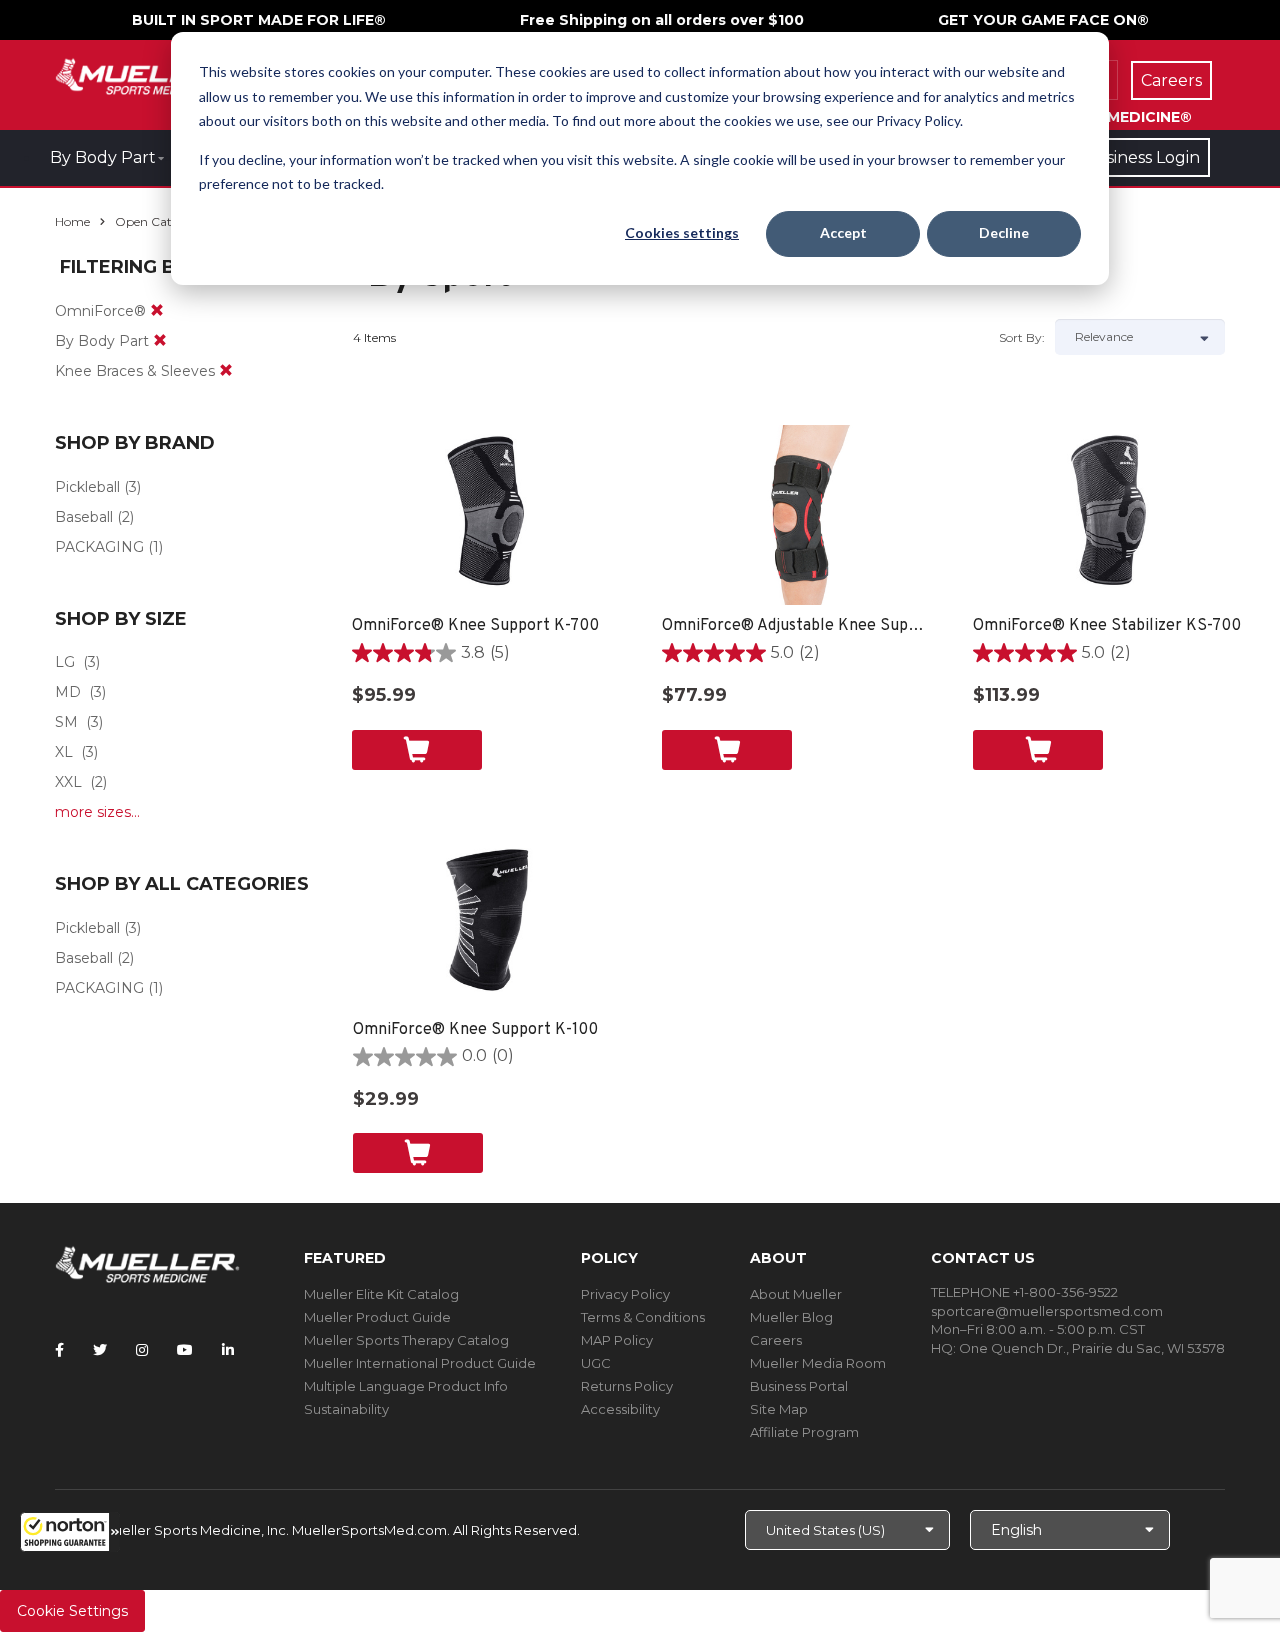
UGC (596, 1363)
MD (68, 692)
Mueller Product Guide (377, 1317)
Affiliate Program (804, 1432)
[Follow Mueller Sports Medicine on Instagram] (142, 1350)
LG (65, 662)
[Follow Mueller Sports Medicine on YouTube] (185, 1350)
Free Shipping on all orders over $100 (662, 20)
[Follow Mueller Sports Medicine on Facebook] (59, 1350)
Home (72, 221)
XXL (68, 782)
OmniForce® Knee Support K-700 (475, 626)
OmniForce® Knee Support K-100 (475, 1030)
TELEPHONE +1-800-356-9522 (1024, 1292)
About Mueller (796, 1294)
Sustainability (346, 1409)
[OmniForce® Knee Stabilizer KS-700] (1108, 515)
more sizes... (97, 812)
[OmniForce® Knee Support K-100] (488, 919)
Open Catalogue (163, 221)
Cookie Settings (72, 1611)
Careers (776, 1340)
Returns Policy (627, 1386)
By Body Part (103, 157)
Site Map (779, 1409)
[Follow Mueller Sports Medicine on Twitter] (100, 1350)
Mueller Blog (791, 1317)
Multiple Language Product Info (406, 1386)
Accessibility (620, 1409)
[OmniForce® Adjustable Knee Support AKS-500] (797, 515)
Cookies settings (682, 232)
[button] (70, 1532)
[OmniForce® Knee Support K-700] (487, 515)
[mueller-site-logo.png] (147, 74)
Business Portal (799, 1386)
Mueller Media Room (818, 1363)
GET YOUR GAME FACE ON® (1043, 20)
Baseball (84, 517)
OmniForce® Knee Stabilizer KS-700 (1107, 626)
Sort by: (1022, 337)
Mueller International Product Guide (420, 1363)
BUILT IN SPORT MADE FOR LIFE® (259, 20)
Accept (843, 232)
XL (64, 752)
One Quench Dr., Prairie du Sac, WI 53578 (1092, 1348)
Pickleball (87, 487)
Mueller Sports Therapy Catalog (406, 1340)
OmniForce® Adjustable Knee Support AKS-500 (797, 626)
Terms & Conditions (643, 1317)
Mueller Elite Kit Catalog (381, 1294)
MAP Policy (617, 1340)
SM (66, 722)
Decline (1004, 232)
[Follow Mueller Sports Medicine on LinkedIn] (228, 1350)
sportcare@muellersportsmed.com (1047, 1311)
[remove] (157, 311)
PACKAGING (99, 547)
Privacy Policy (625, 1294)
